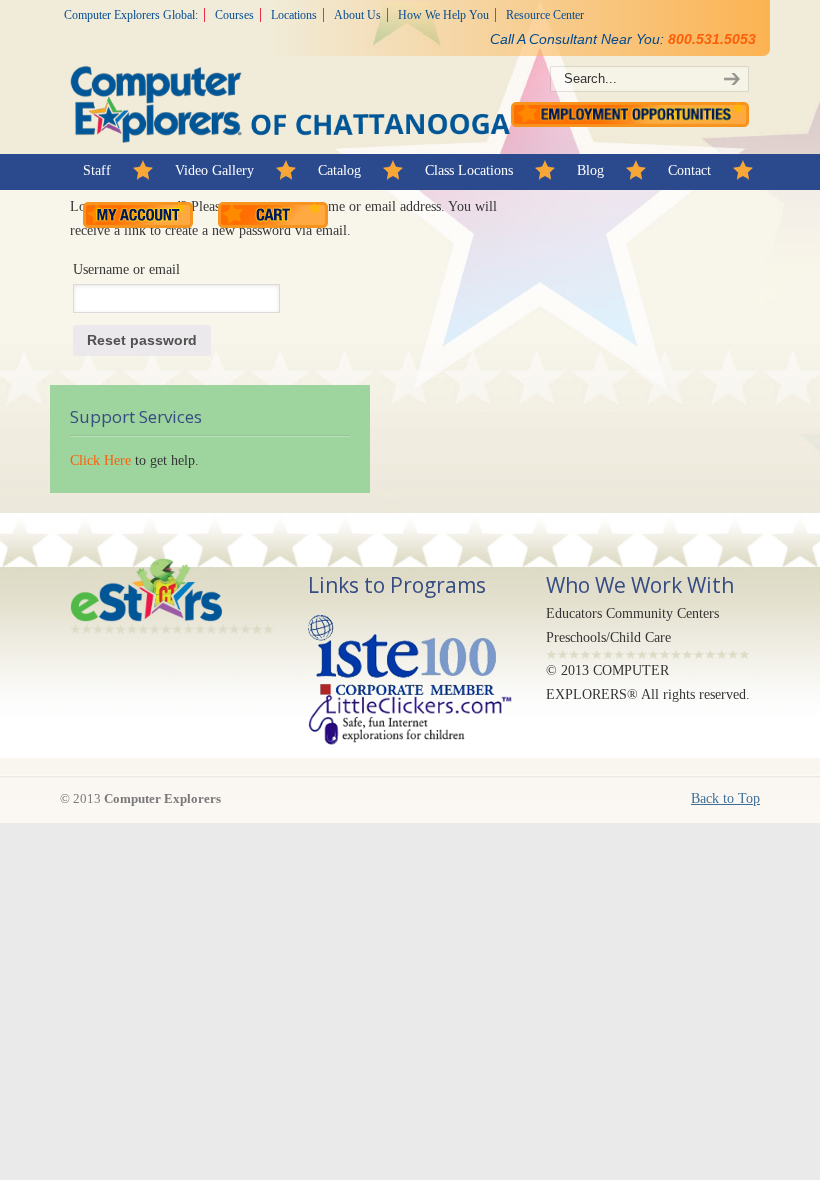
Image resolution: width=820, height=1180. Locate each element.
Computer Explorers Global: (131, 15)
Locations (294, 15)
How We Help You (443, 15)
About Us (357, 15)
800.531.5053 (712, 39)
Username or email (126, 269)
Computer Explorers (290, 80)
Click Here (100, 460)
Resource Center (545, 15)
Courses (234, 15)
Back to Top (725, 798)
